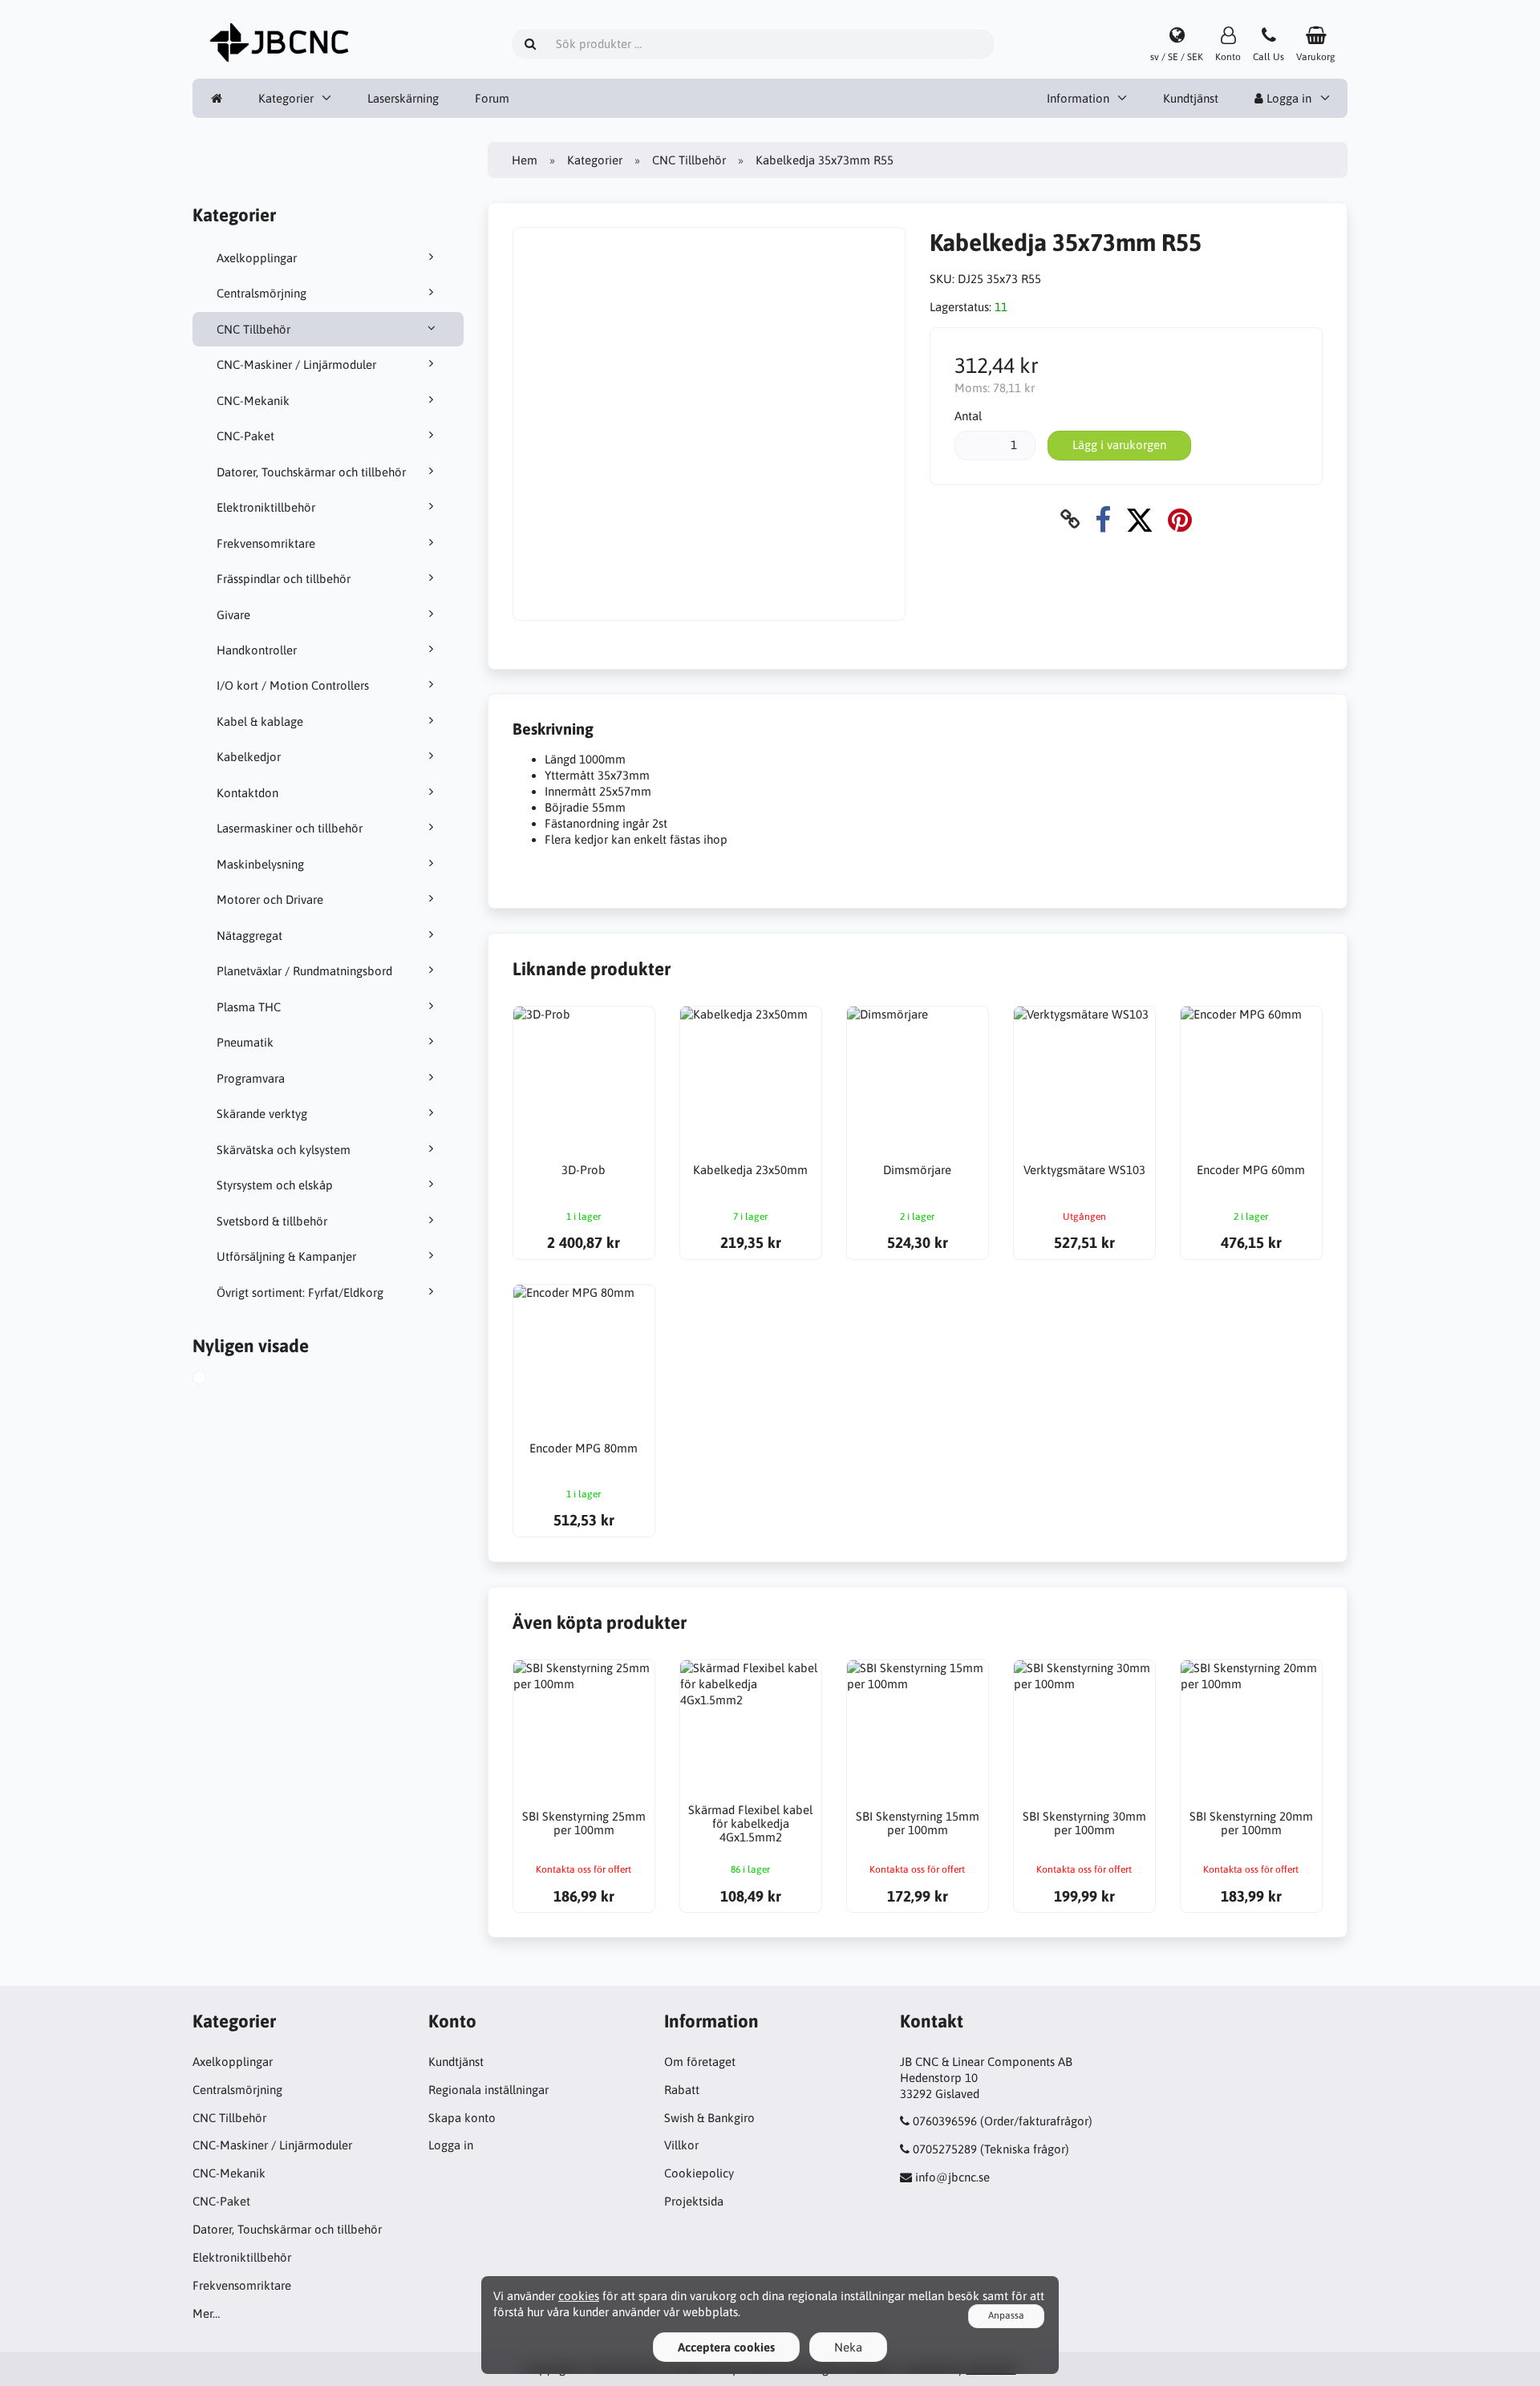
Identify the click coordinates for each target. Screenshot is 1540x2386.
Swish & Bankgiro (709, 2118)
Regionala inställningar (488, 2090)
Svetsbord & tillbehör (272, 1221)
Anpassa (1006, 2315)
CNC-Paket (245, 436)
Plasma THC (249, 1007)
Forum (492, 98)
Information (1078, 98)
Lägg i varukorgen (1119, 445)
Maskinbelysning (260, 864)
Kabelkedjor (249, 757)
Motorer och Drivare (270, 899)
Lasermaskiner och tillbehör (290, 828)
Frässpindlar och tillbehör (284, 579)
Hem (525, 160)
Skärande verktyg (262, 1114)
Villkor (681, 2145)
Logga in (1287, 98)
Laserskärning (403, 98)
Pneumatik (245, 1042)
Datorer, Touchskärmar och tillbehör (311, 472)
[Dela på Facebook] (1103, 519)
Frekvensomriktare (266, 543)
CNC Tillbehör (253, 329)
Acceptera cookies (726, 2347)
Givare (233, 615)
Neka (848, 2347)
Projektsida (694, 2201)
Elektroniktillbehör (266, 507)
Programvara (251, 1078)
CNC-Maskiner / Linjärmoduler (296, 365)
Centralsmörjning (261, 293)
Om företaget (700, 2062)
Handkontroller (257, 650)
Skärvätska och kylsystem (284, 1150)
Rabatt (682, 2090)
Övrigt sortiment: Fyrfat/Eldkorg (300, 1292)
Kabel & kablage (260, 721)
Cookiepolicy (699, 2173)
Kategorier (286, 98)
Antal (968, 416)
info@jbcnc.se (952, 2177)
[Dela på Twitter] (1139, 519)
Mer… (206, 2313)
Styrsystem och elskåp (275, 1185)
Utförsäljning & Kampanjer (286, 1256)
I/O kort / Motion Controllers (293, 685)
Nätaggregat (249, 936)
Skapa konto (462, 2118)
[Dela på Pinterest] (1180, 519)
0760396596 (945, 2121)
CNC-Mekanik (253, 401)
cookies (579, 2296)
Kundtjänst (1191, 98)
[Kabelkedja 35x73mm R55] (217, 1379)
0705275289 (945, 2149)
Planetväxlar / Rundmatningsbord (304, 971)
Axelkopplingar (257, 258)
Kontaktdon (247, 793)
